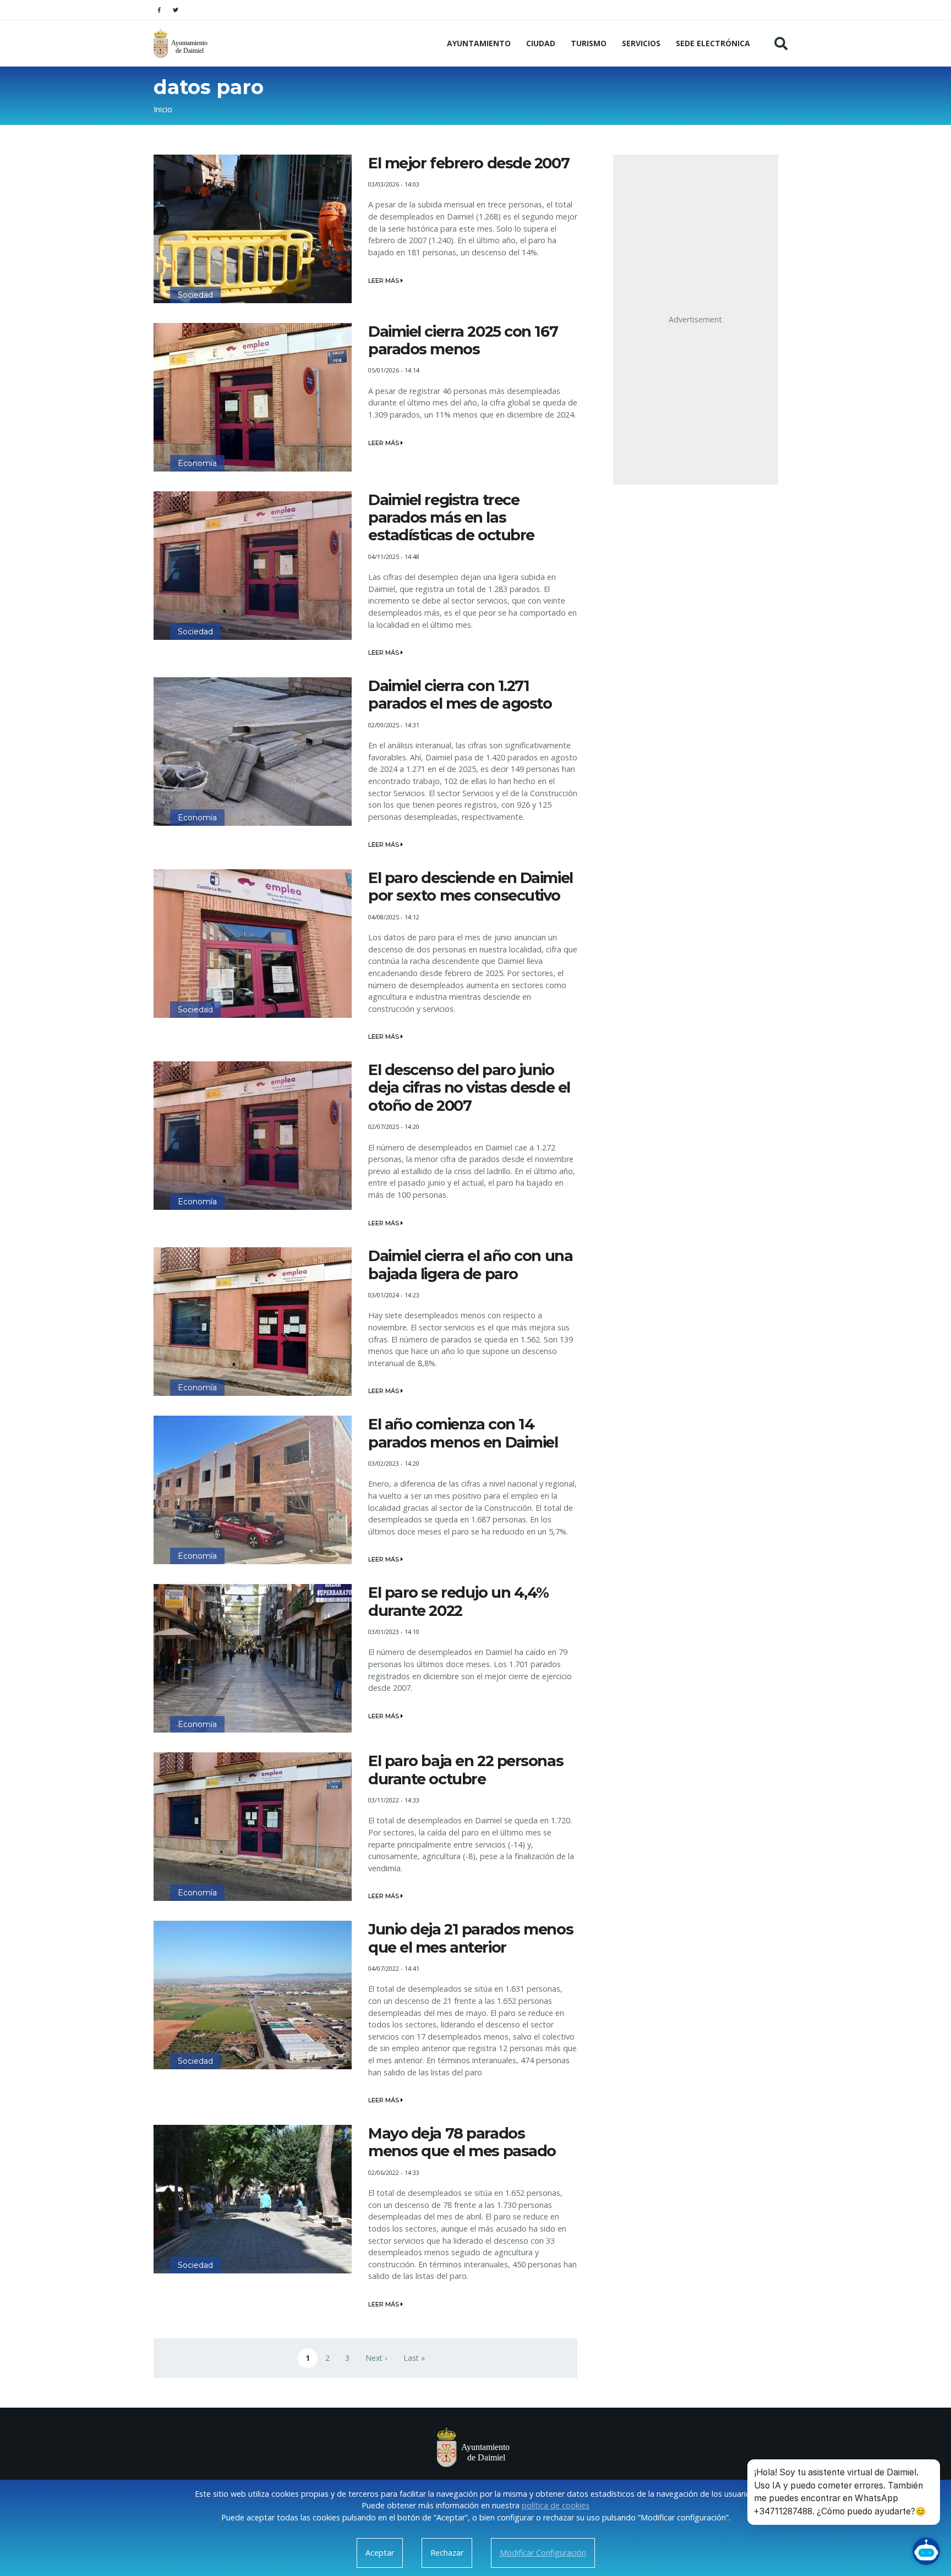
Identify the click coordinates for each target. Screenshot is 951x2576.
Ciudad (541, 43)
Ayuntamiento (479, 43)
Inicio (163, 109)
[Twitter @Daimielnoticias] (176, 10)
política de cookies (556, 2505)
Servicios (641, 43)
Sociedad (195, 295)
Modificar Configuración (543, 2553)
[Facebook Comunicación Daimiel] (159, 10)
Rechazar (447, 2553)
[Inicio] (182, 43)
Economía (197, 463)
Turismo (589, 43)
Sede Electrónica (713, 43)
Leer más (384, 281)
